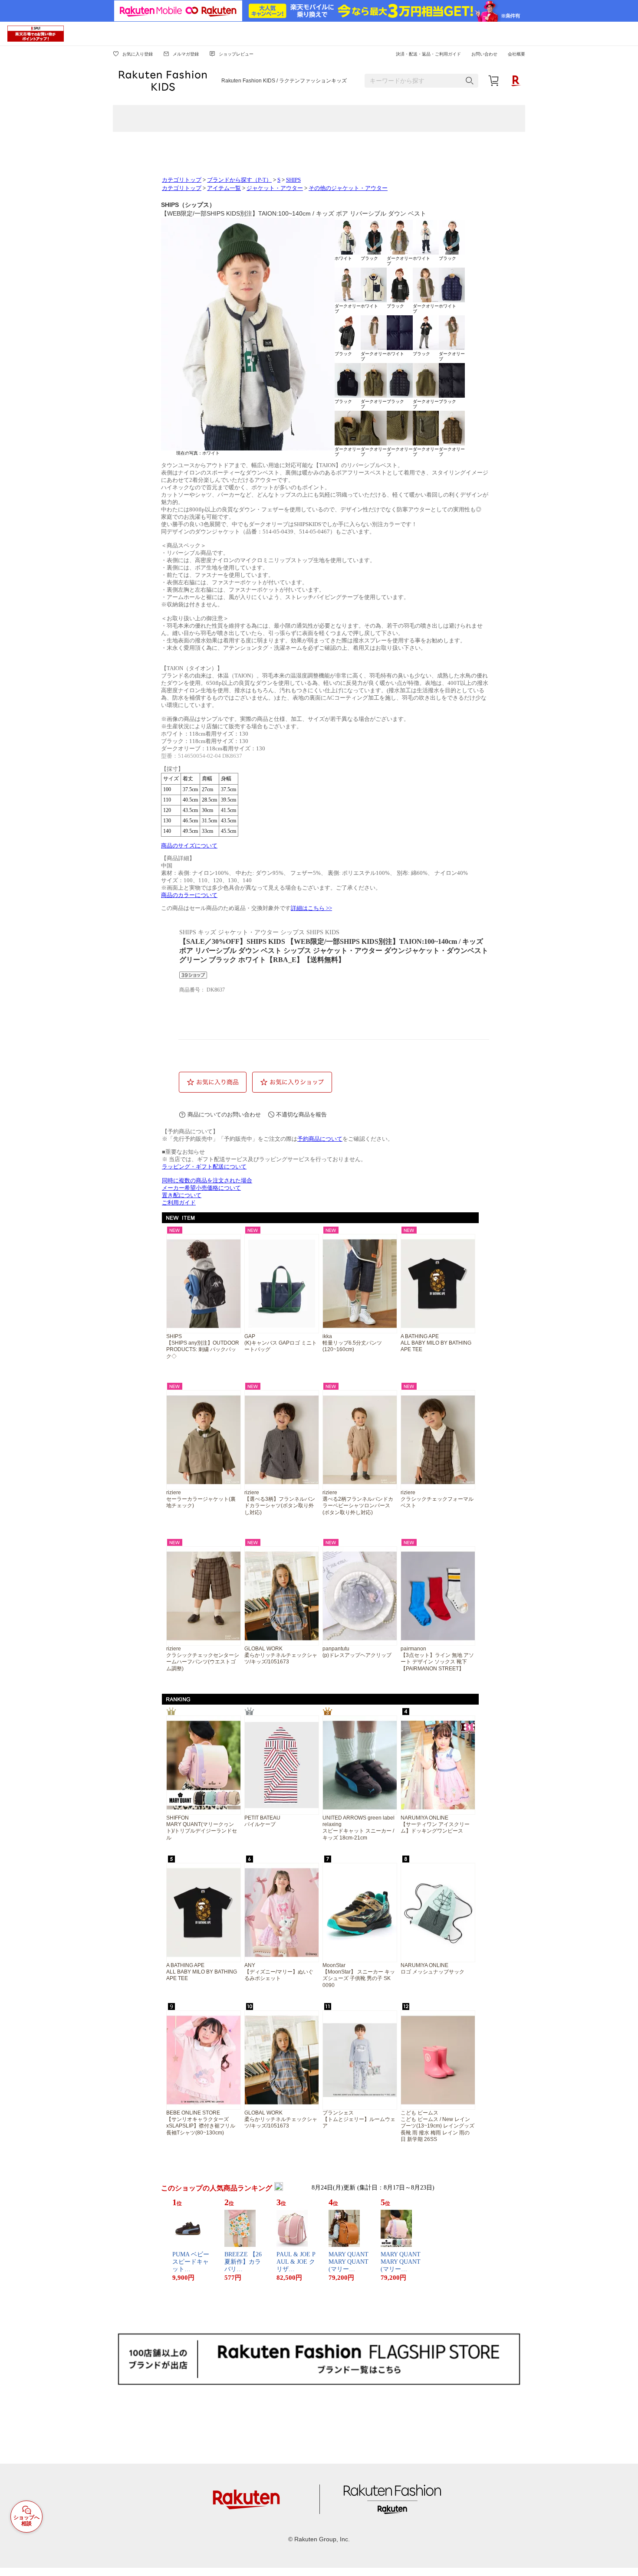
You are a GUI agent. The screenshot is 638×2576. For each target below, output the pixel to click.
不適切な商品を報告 (301, 1115)
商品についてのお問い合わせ (224, 1115)
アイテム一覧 (224, 188)
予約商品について (320, 1139)
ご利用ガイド (179, 1203)
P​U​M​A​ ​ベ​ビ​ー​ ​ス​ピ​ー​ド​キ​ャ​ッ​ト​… (192, 2262)
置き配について (182, 1195)
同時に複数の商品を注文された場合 (207, 1181)
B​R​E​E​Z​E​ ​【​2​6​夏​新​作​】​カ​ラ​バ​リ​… (243, 2262)
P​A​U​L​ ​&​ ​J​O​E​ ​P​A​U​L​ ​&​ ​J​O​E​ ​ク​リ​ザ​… (296, 2262)
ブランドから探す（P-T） (239, 180)
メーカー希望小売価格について (201, 1188)
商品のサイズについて (189, 846)
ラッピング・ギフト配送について (204, 1167)
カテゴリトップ (182, 180)
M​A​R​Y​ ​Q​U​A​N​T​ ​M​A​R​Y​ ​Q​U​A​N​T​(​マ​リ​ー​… (349, 2262)
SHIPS (293, 180)
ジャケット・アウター (275, 188)
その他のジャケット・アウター (348, 188)
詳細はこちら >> (311, 908)
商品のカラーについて (189, 895)
